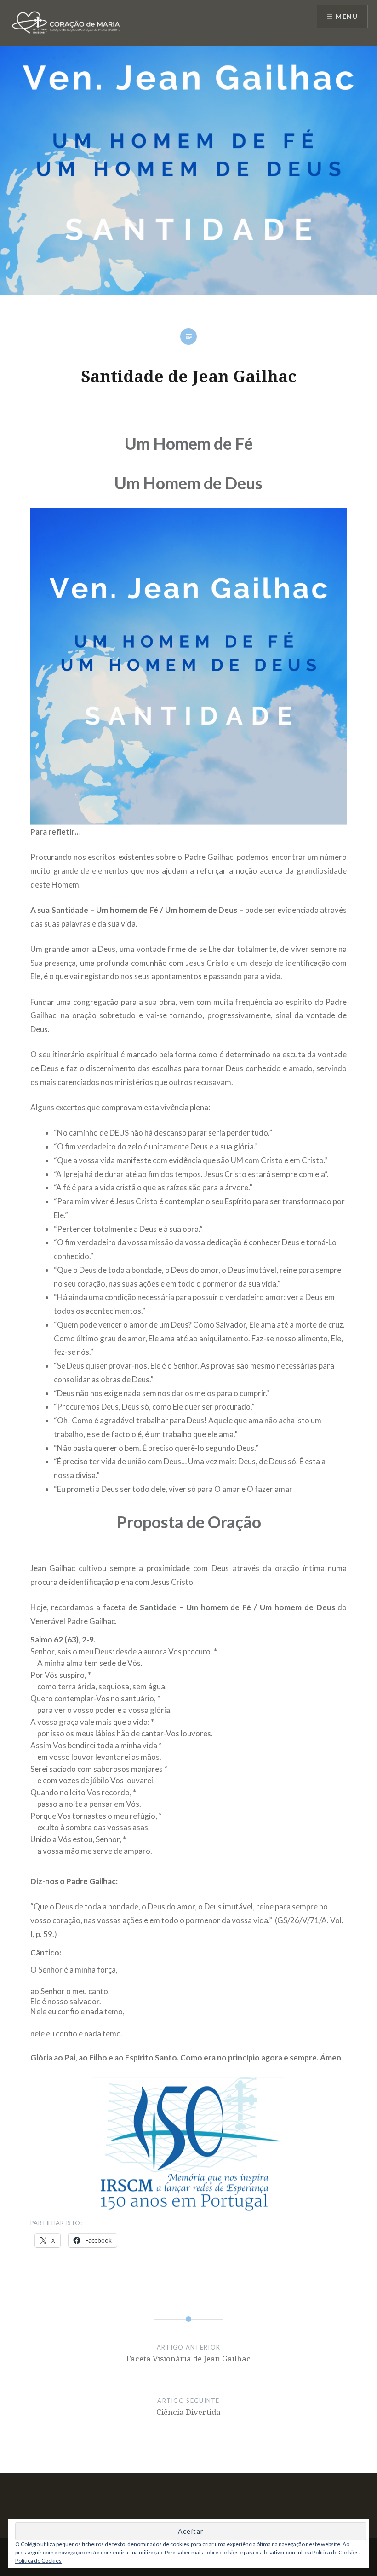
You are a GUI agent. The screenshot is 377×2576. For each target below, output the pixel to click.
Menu (347, 16)
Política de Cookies (38, 2561)
